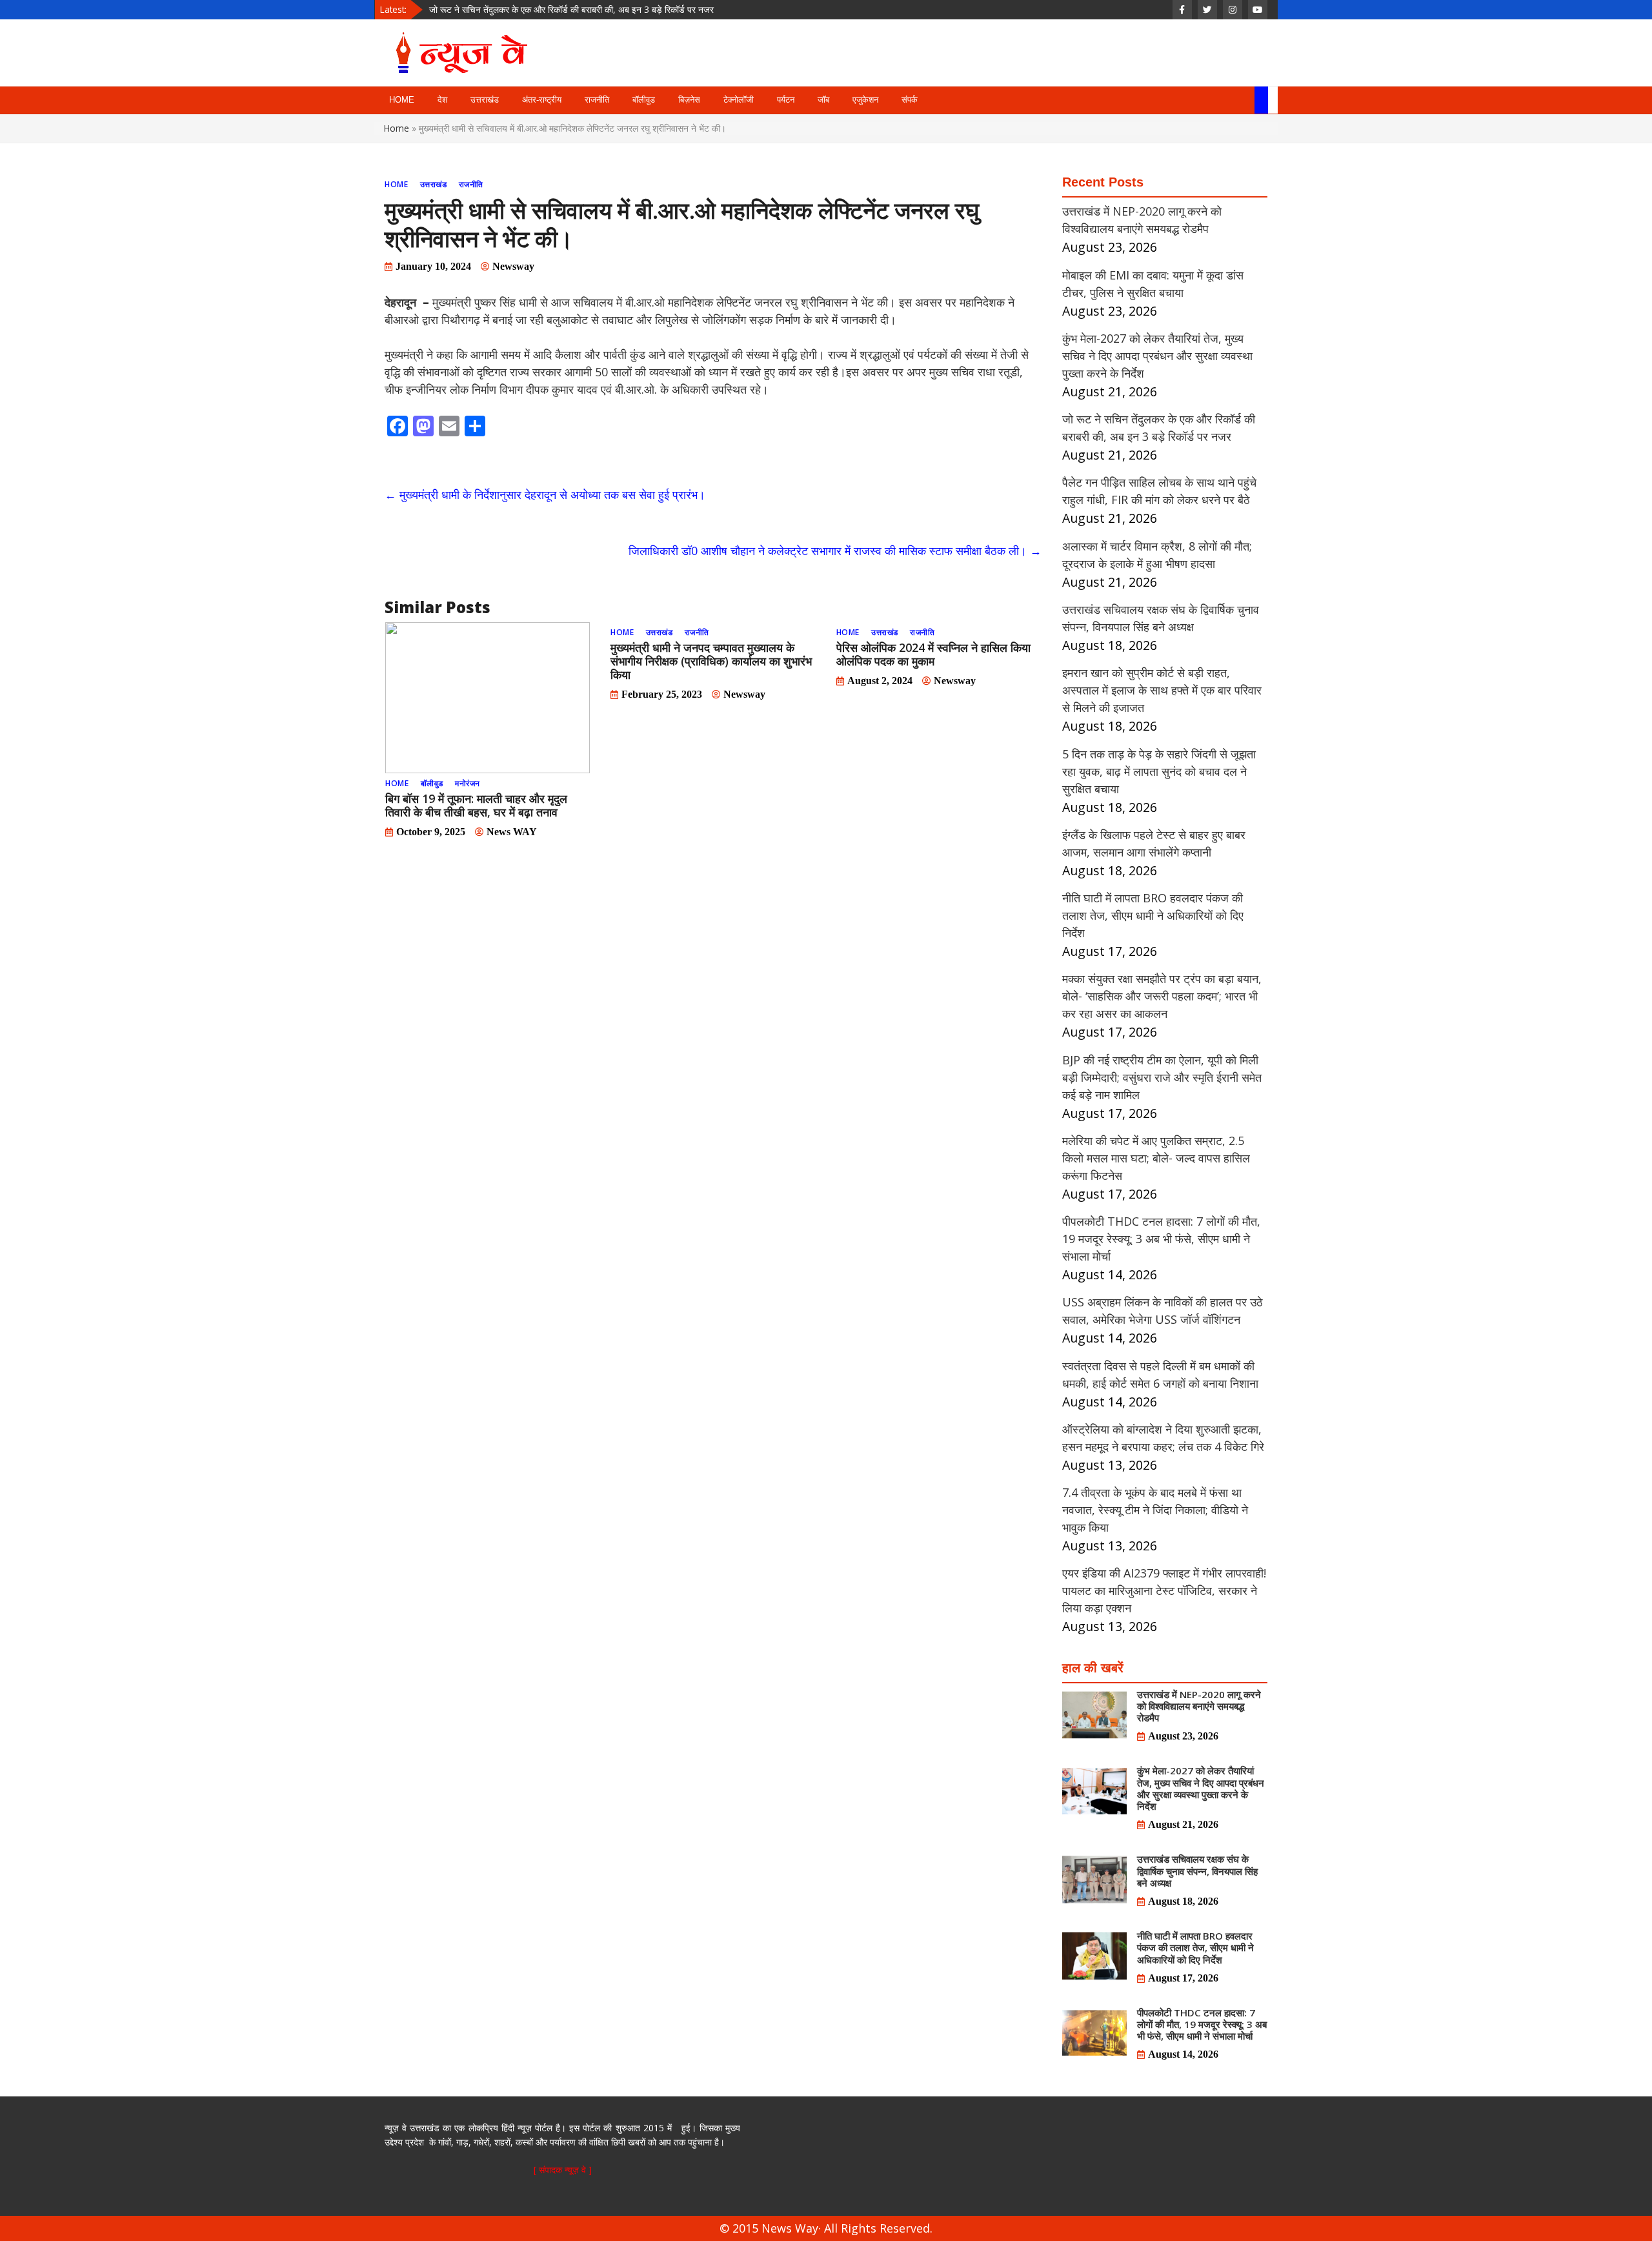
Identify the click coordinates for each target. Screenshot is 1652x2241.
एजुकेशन (865, 100)
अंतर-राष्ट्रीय (542, 100)
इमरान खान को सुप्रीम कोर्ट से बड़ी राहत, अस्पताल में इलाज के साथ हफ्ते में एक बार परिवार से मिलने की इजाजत (1162, 690)
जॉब (823, 100)
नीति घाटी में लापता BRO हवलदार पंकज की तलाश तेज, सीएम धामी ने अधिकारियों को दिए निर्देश (1153, 915)
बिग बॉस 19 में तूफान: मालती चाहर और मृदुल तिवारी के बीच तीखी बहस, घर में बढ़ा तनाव (476, 805)
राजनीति (597, 100)
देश (442, 100)
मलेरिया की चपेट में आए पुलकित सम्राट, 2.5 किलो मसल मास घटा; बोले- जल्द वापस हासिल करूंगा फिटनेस (1156, 1158)
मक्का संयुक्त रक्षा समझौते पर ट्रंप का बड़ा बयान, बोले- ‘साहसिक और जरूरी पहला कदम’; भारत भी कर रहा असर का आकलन (1162, 996)
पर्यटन (786, 100)
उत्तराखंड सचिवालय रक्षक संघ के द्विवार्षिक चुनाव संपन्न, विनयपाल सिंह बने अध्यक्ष (1197, 1871)
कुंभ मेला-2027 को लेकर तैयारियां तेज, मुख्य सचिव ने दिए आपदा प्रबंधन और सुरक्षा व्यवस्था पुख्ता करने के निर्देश (1157, 356)
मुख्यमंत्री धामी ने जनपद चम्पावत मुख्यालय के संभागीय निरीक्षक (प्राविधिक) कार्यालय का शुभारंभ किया (711, 661)
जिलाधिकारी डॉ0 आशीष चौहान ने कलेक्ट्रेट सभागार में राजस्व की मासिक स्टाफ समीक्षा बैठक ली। (835, 551)
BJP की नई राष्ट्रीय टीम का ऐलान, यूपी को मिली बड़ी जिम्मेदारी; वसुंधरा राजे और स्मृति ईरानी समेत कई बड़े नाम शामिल (1162, 1077)
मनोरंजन (468, 783)
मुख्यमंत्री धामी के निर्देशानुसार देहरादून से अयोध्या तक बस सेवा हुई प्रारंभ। (545, 494)
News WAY (512, 832)
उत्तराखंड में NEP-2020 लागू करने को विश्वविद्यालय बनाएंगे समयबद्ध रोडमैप (1199, 1706)
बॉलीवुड (644, 100)
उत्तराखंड (485, 100)
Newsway (513, 266)
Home (397, 128)
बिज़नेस (689, 100)
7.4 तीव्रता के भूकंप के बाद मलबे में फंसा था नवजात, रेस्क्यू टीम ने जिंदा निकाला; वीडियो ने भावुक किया (1155, 1510)
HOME (402, 100)
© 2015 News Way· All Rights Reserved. (826, 2228)
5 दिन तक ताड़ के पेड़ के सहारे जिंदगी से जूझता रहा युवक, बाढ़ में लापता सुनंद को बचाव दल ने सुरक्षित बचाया (1159, 771)
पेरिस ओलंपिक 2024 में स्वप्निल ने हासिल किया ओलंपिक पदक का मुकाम (933, 654)
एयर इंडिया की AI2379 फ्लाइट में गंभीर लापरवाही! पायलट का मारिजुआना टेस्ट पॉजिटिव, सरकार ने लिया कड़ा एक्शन (1164, 1590)
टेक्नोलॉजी (739, 100)
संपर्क (910, 100)
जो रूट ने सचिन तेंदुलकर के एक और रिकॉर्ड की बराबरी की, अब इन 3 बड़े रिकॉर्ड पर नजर (571, 9)
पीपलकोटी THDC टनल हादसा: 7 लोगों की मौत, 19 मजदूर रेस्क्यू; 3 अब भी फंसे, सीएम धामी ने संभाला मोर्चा (1161, 1239)
